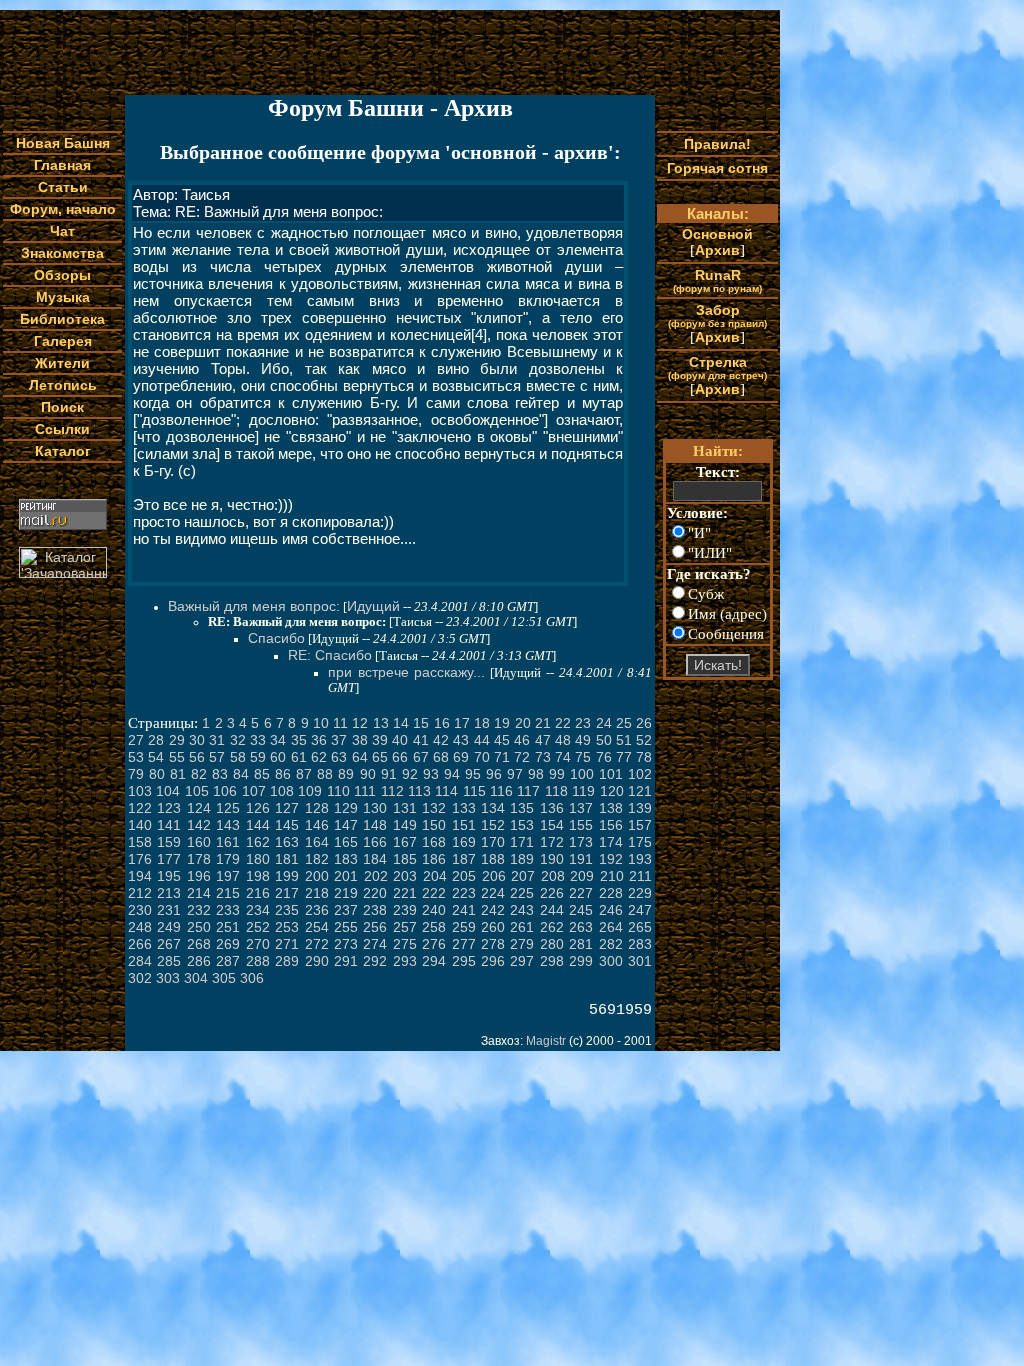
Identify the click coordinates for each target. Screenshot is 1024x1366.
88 (325, 774)
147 (346, 825)
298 (552, 961)
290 (317, 961)
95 (473, 774)
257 (405, 927)
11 (340, 723)
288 (258, 961)
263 (581, 927)
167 (405, 842)
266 (140, 944)
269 (228, 944)
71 (502, 757)
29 (177, 740)
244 (552, 910)
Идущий (373, 606)
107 (254, 791)
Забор (717, 315)
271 (287, 944)
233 (228, 910)
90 (368, 774)
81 (178, 774)
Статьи (63, 187)
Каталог (63, 451)
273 (346, 944)
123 (169, 808)
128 (317, 808)
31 (217, 740)
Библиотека (62, 319)
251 (228, 927)
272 (317, 944)
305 (224, 978)
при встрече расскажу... (406, 672)
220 (375, 893)
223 (464, 893)
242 (493, 910)
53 (136, 757)
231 (169, 910)
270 (258, 944)
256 (375, 927)
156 (611, 825)
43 (461, 740)
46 (522, 740)
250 (199, 927)
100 (582, 774)
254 (317, 927)
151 (464, 825)
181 (287, 859)
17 (462, 723)
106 (225, 791)
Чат (62, 231)
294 (434, 961)
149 (405, 825)
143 (228, 825)
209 (582, 876)
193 (640, 859)
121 (640, 791)
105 (197, 791)
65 (380, 757)
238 (375, 910)
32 (238, 740)
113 (419, 791)
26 (644, 723)
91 (389, 774)
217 (287, 893)
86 (283, 774)
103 (140, 791)
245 (581, 910)
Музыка (63, 297)
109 (310, 791)
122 (140, 808)
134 (493, 808)
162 (258, 842)
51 (624, 740)
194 (140, 876)
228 (611, 893)
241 (464, 910)
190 (552, 859)
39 (380, 740)
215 (228, 893)
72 (522, 757)
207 (523, 876)
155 (581, 825)
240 (434, 910)
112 (392, 791)
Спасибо (276, 638)
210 (612, 876)
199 (287, 876)
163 (287, 842)
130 (375, 808)
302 (140, 978)
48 (563, 740)
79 (136, 774)
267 (169, 944)
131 (405, 808)
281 (581, 944)
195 (169, 876)
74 (563, 757)
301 (640, 961)
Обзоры (62, 275)
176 (140, 859)
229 (640, 893)
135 (522, 808)
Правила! (717, 144)
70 (482, 757)
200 (317, 876)
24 (604, 723)
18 (482, 723)
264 (611, 927)
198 (258, 876)
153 (522, 825)
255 (346, 927)
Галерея (63, 341)
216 (258, 893)
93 (431, 774)
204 (435, 876)
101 (611, 774)
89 (346, 774)
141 (169, 825)
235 (287, 910)
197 (228, 876)
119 (583, 791)
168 (434, 842)
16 (442, 723)
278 (493, 944)
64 (360, 757)
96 (494, 774)
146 (317, 825)
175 (640, 842)
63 (339, 757)
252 (258, 927)
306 (252, 978)
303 (168, 978)
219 (346, 893)
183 (346, 859)
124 (199, 808)
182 (317, 859)
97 (515, 774)
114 (446, 791)
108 (282, 791)
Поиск (62, 407)
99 (557, 774)
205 (464, 876)
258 (434, 927)
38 (360, 740)
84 (241, 774)
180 (258, 859)
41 (421, 740)
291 (346, 961)
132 (434, 808)
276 (434, 944)
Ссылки (62, 429)
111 (365, 791)
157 (640, 825)
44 (482, 740)
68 (441, 757)
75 (583, 757)
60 (278, 757)
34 (278, 740)
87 (304, 774)
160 (199, 842)
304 (196, 978)
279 (522, 944)
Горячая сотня (717, 168)
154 (552, 825)
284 (140, 961)
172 (552, 842)
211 (640, 876)
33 (258, 740)
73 (543, 757)
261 (522, 927)
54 (156, 757)
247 (640, 910)
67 (421, 757)
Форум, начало (63, 209)
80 (157, 774)
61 (299, 757)
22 (563, 723)
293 (405, 961)
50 (604, 740)
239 (405, 910)
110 (338, 791)
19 (502, 723)
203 (405, 876)
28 (156, 740)
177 (169, 859)
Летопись (63, 385)
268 (199, 944)
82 (199, 774)
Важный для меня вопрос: (254, 606)
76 (604, 757)
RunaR (717, 280)
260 (493, 927)
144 (258, 825)
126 (258, 808)
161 (228, 842)
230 (140, 910)
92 (410, 774)
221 (405, 893)
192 (611, 859)
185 (405, 859)
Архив (717, 250)
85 (262, 774)
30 (197, 740)
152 (493, 825)
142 (199, 825)
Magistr (546, 1041)
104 (168, 791)
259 (464, 927)
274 (375, 944)
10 (321, 723)
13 (381, 723)
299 (581, 961)
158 (140, 842)
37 (339, 740)
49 (583, 740)
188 (493, 859)
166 (375, 842)
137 (581, 808)
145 (287, 825)
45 (502, 740)
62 (319, 757)
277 (464, 944)
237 (346, 910)
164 (317, 842)
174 (611, 842)
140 (140, 825)
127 (287, 808)
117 (528, 791)
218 (317, 893)
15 (421, 723)
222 (434, 893)
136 (552, 808)
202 (376, 876)
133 (464, 808)
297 (522, 961)
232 (199, 910)
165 (346, 842)
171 (522, 842)
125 (228, 808)
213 (169, 893)
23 (583, 723)
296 (493, 961)
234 (258, 910)
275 (405, 944)
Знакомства (62, 253)
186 (434, 859)
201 (346, 876)
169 (464, 842)
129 (346, 808)
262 (552, 927)
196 (199, 876)
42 (441, 740)
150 (434, 825)
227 (581, 893)
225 (522, 893)
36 (319, 740)
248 (140, 927)
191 (581, 859)
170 (493, 842)
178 (199, 859)
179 (228, 859)
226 (552, 893)
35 (299, 740)
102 (640, 774)
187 (464, 859)
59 (258, 757)
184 (375, 859)
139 (640, 808)
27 (136, 740)
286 (199, 961)
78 (644, 757)
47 (543, 740)
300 (611, 961)
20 (523, 723)
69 (461, 757)
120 (612, 791)
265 (640, 927)
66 (400, 757)
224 (493, 893)
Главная (62, 165)
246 (611, 910)
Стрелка (717, 367)
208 (553, 876)
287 (228, 961)
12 (360, 723)
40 (400, 740)
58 (238, 757)
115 (474, 791)
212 (140, 893)
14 (401, 723)
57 (217, 757)
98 (536, 774)
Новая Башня (63, 143)
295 (464, 961)
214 (199, 893)
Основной (717, 234)
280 (552, 944)
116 (501, 791)
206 (494, 876)
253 (287, 927)
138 (611, 808)
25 (624, 723)
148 (375, 825)
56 (197, 757)
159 (169, 842)
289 (287, 961)
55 (177, 757)
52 (644, 740)
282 (611, 944)
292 (375, 961)
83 (220, 774)
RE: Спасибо (330, 655)
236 (317, 910)
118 (556, 791)
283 (640, 944)
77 (624, 757)
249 (169, 927)
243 (522, 910)
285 (169, 961)
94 (452, 774)
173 (581, 842)
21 (543, 723)
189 (522, 859)
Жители (62, 363)
